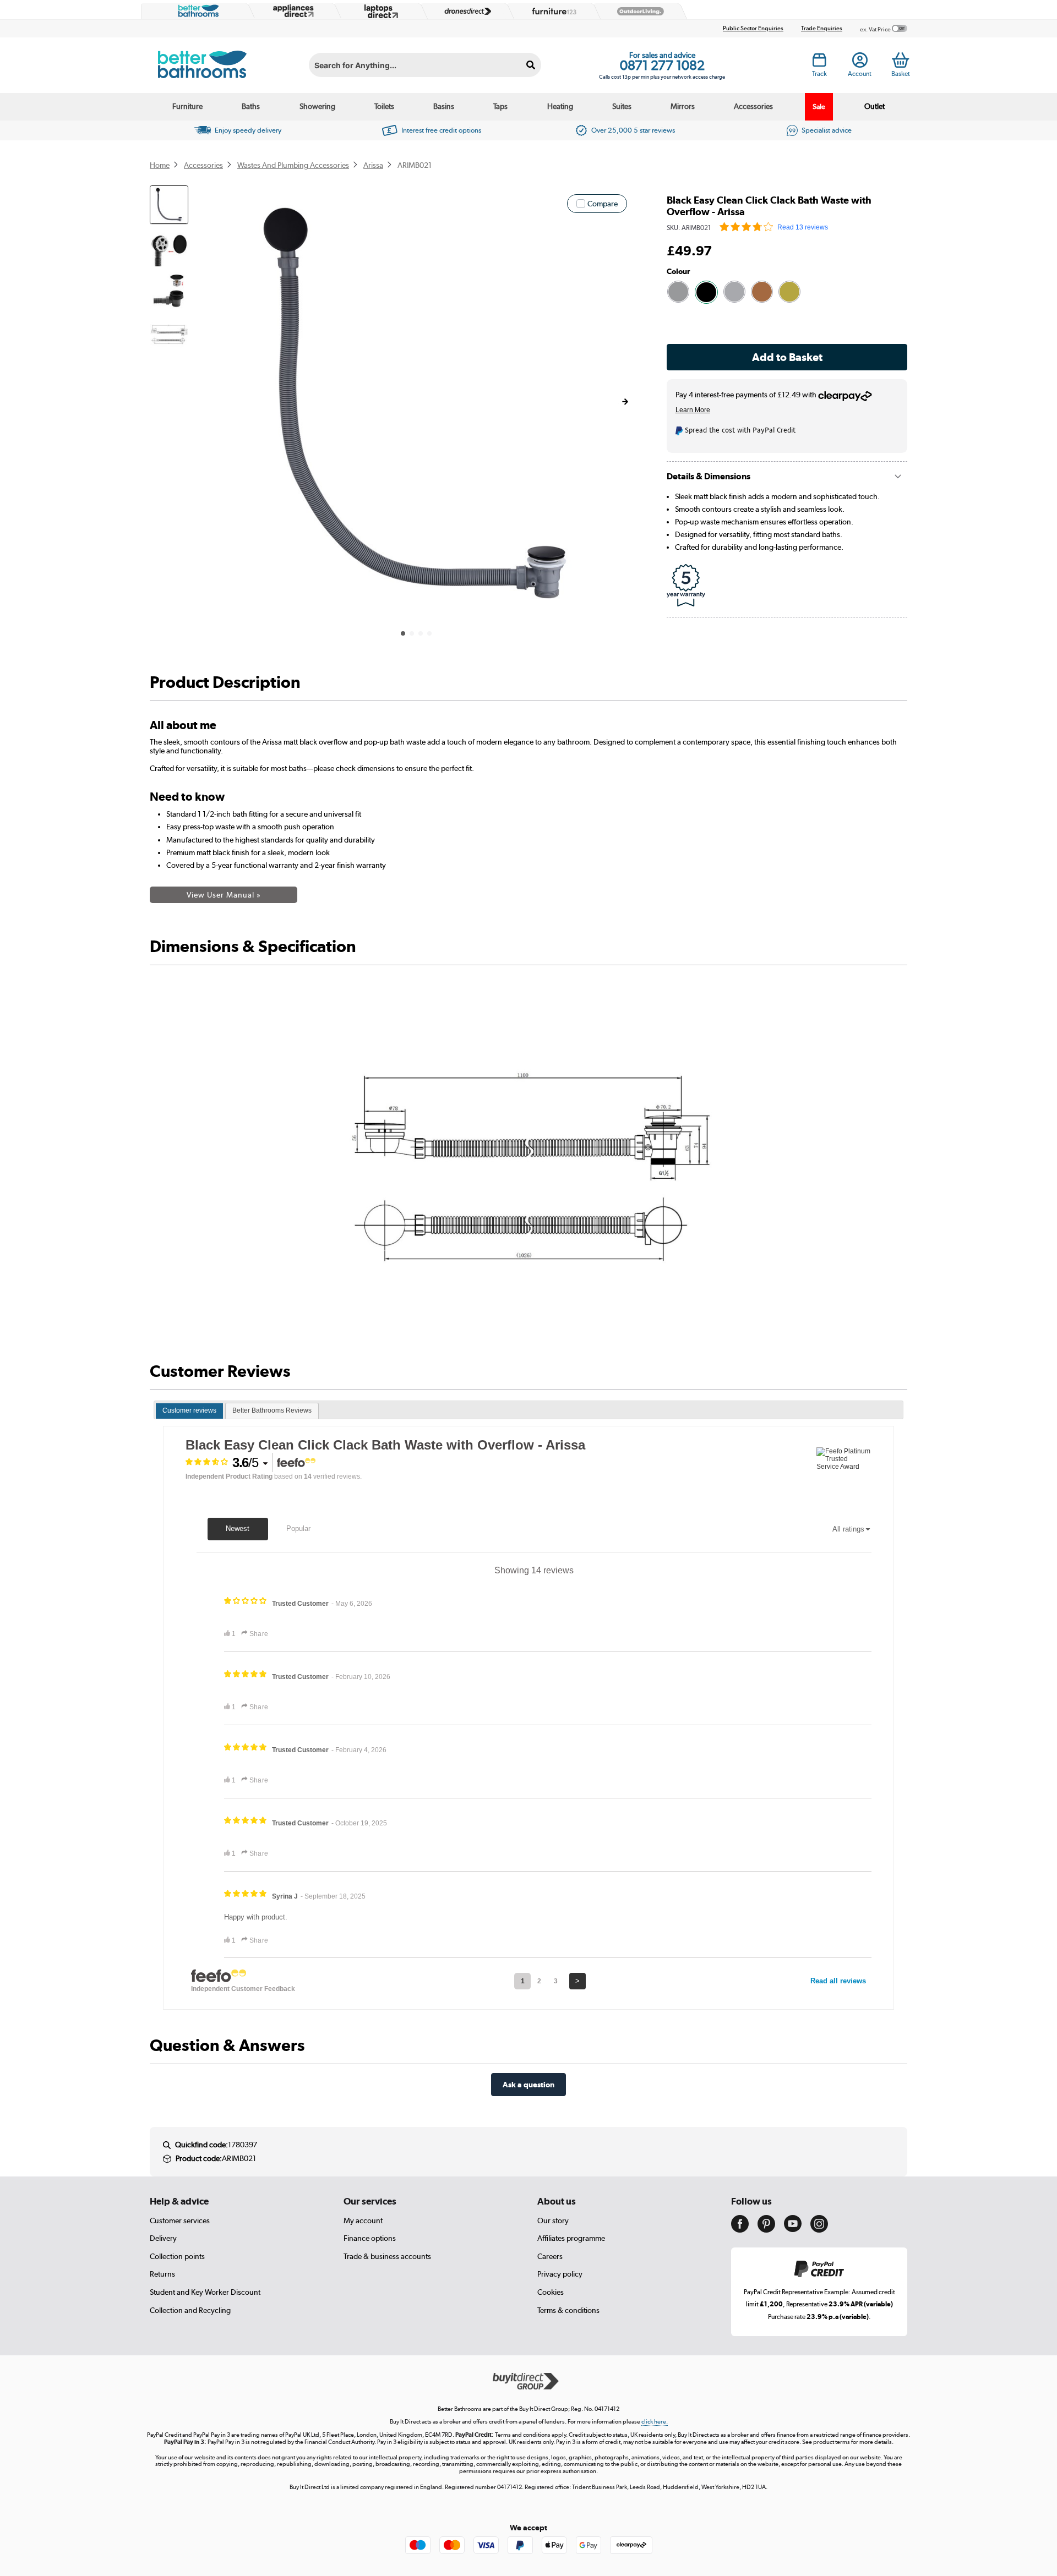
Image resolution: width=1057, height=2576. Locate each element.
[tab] (189, 1411)
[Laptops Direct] (379, 11)
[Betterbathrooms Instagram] (819, 2230)
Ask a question (528, 2084)
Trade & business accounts (387, 2256)
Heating (560, 106)
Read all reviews (838, 1981)
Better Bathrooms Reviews (272, 1410)
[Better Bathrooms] (196, 11)
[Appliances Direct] (292, 11)
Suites (622, 106)
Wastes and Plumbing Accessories (293, 165)
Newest (238, 1528)
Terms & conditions (568, 2310)
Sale (819, 106)
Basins (444, 106)
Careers (550, 2256)
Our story (553, 2220)
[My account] (860, 63)
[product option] (678, 292)
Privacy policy (560, 2274)
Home (160, 165)
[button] (625, 402)
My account (363, 2220)
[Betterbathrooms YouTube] (793, 2229)
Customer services (180, 2220)
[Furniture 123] (552, 11)
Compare (603, 204)
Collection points (177, 2256)
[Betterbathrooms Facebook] (740, 2230)
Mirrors (683, 106)
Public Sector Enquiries (753, 28)
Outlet (875, 106)
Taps (500, 106)
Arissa (373, 165)
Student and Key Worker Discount (205, 2292)
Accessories (753, 106)
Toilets (384, 106)
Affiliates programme (571, 2238)
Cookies (551, 2292)
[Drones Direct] (465, 12)
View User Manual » (224, 895)
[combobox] (425, 65)
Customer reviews (189, 1410)
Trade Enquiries (822, 28)
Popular (298, 1528)
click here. (655, 2422)
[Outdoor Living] (638, 12)
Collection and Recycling (190, 2310)
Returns (162, 2274)
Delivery (163, 2238)
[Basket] (900, 60)
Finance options (370, 2238)
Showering (317, 106)
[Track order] (819, 63)
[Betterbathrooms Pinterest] (766, 2230)
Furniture (187, 106)
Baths (251, 106)
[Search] (531, 65)
